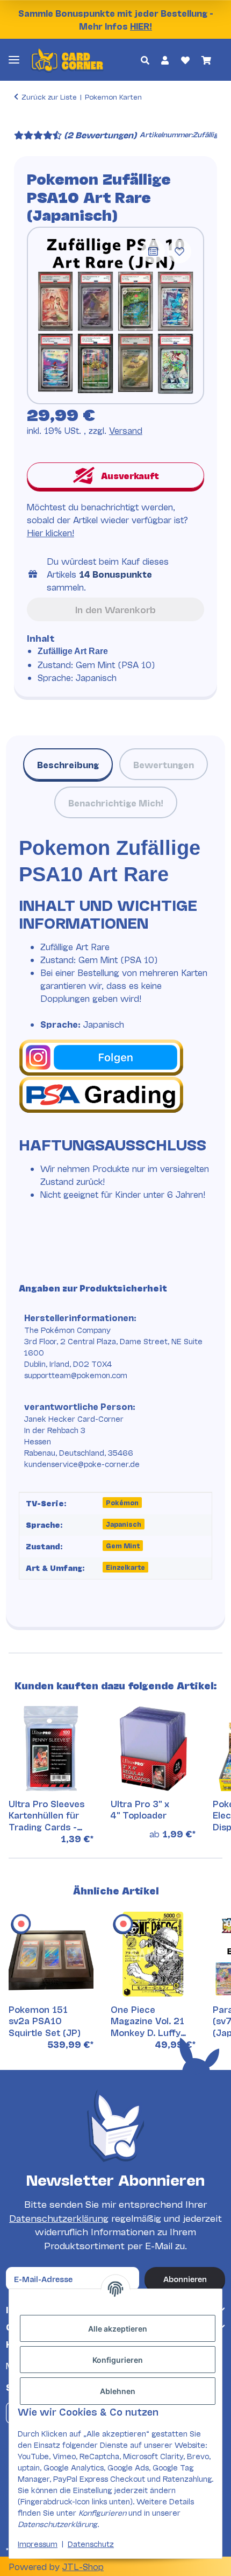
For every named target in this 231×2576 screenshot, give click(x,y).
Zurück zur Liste (49, 96)
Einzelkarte (125, 1567)
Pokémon (122, 1502)
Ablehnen (118, 2391)
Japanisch (124, 1524)
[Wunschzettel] (185, 60)
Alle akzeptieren (118, 2329)
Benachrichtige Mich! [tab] (116, 802)
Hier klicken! (50, 532)
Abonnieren (185, 2279)
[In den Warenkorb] (23, 120)
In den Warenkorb (115, 609)
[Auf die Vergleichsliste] (153, 251)
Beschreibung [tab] (68, 764)
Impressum (38, 2543)
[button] (145, 60)
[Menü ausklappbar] (14, 59)
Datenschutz (91, 2543)
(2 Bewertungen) (100, 134)
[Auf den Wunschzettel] (179, 251)
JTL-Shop (83, 2566)
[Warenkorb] (206, 60)
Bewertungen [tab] (164, 764)
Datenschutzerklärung (59, 2218)
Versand (126, 430)
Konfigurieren (118, 2360)
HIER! (141, 26)
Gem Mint (123, 1545)
